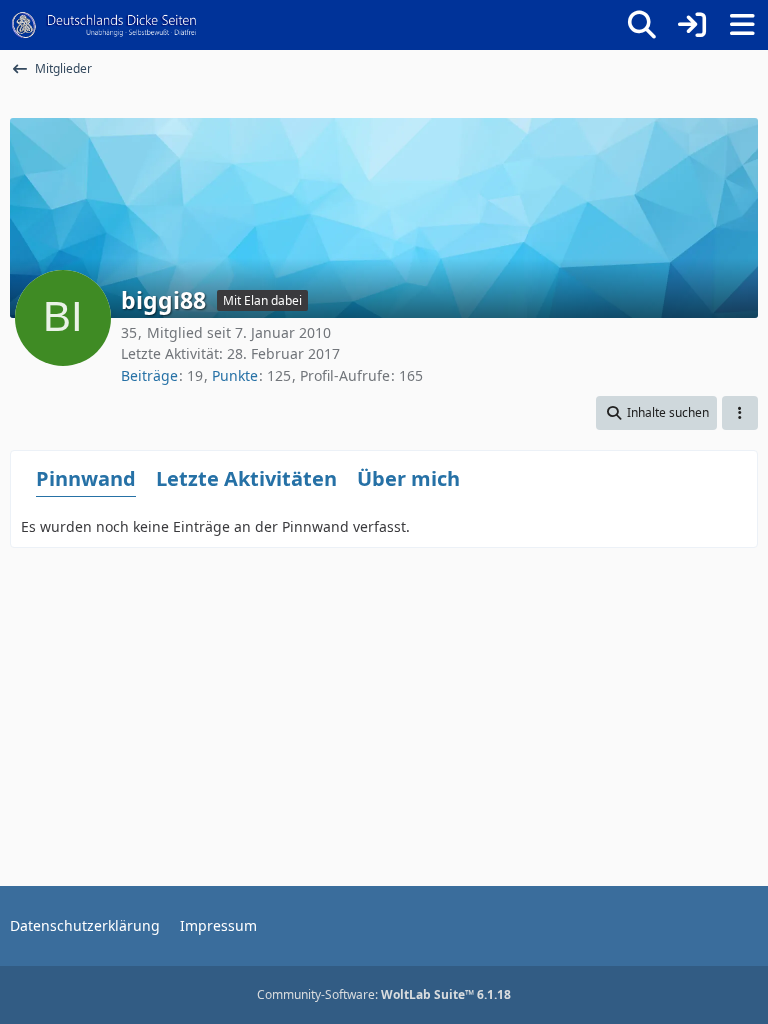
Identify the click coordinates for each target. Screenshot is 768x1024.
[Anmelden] (692, 25)
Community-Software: (384, 994)
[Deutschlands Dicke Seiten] (104, 25)
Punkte (235, 375)
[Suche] (642, 25)
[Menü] (742, 25)
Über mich (408, 478)
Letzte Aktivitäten (246, 478)
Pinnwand (86, 478)
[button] (656, 413)
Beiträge (149, 375)
